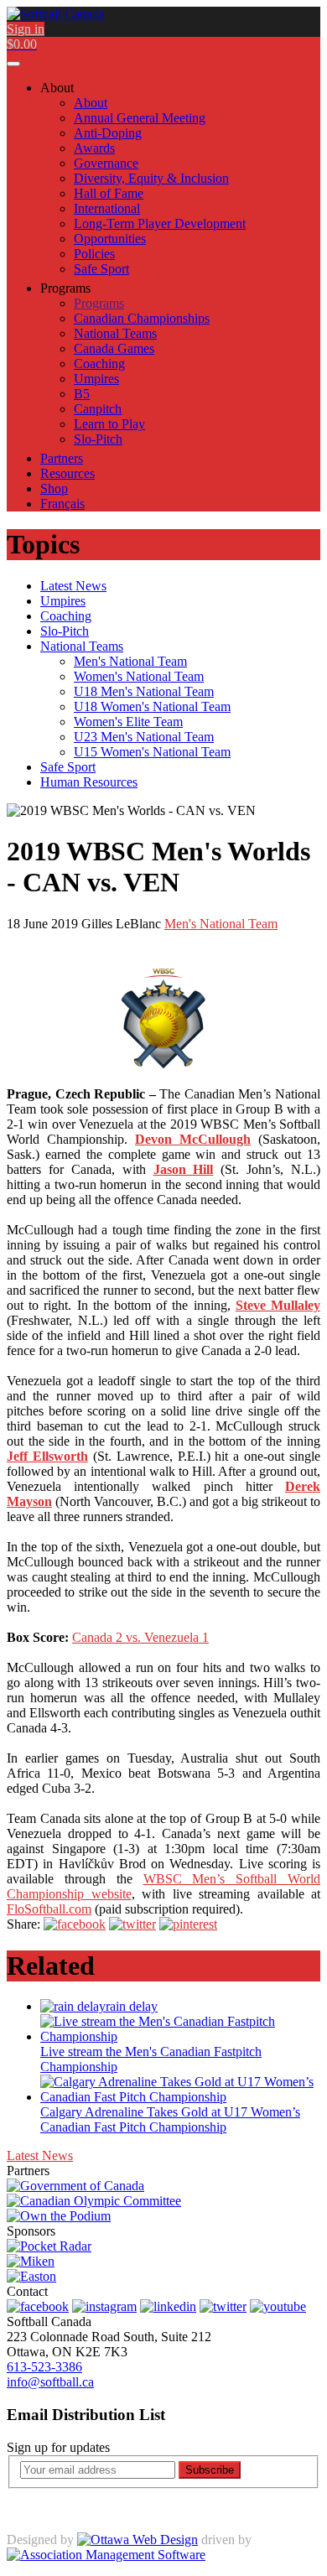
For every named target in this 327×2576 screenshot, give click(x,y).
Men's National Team (221, 924)
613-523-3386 (44, 2367)
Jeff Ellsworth (47, 1456)
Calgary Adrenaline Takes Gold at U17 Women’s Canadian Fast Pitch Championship (170, 2119)
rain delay (132, 2006)
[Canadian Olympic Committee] (94, 2201)
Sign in (26, 29)
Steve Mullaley (278, 1305)
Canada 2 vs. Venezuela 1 (140, 1637)
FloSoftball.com (49, 1909)
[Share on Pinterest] (188, 1924)
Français (62, 504)
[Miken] (31, 2261)
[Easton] (31, 2276)
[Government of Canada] (75, 2186)
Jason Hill (184, 1169)
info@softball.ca (50, 2382)
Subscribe (210, 2470)
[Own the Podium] (59, 2216)
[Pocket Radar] (49, 2246)
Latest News (40, 2155)
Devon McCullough (193, 1139)
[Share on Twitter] (132, 1924)
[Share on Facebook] (75, 1924)
